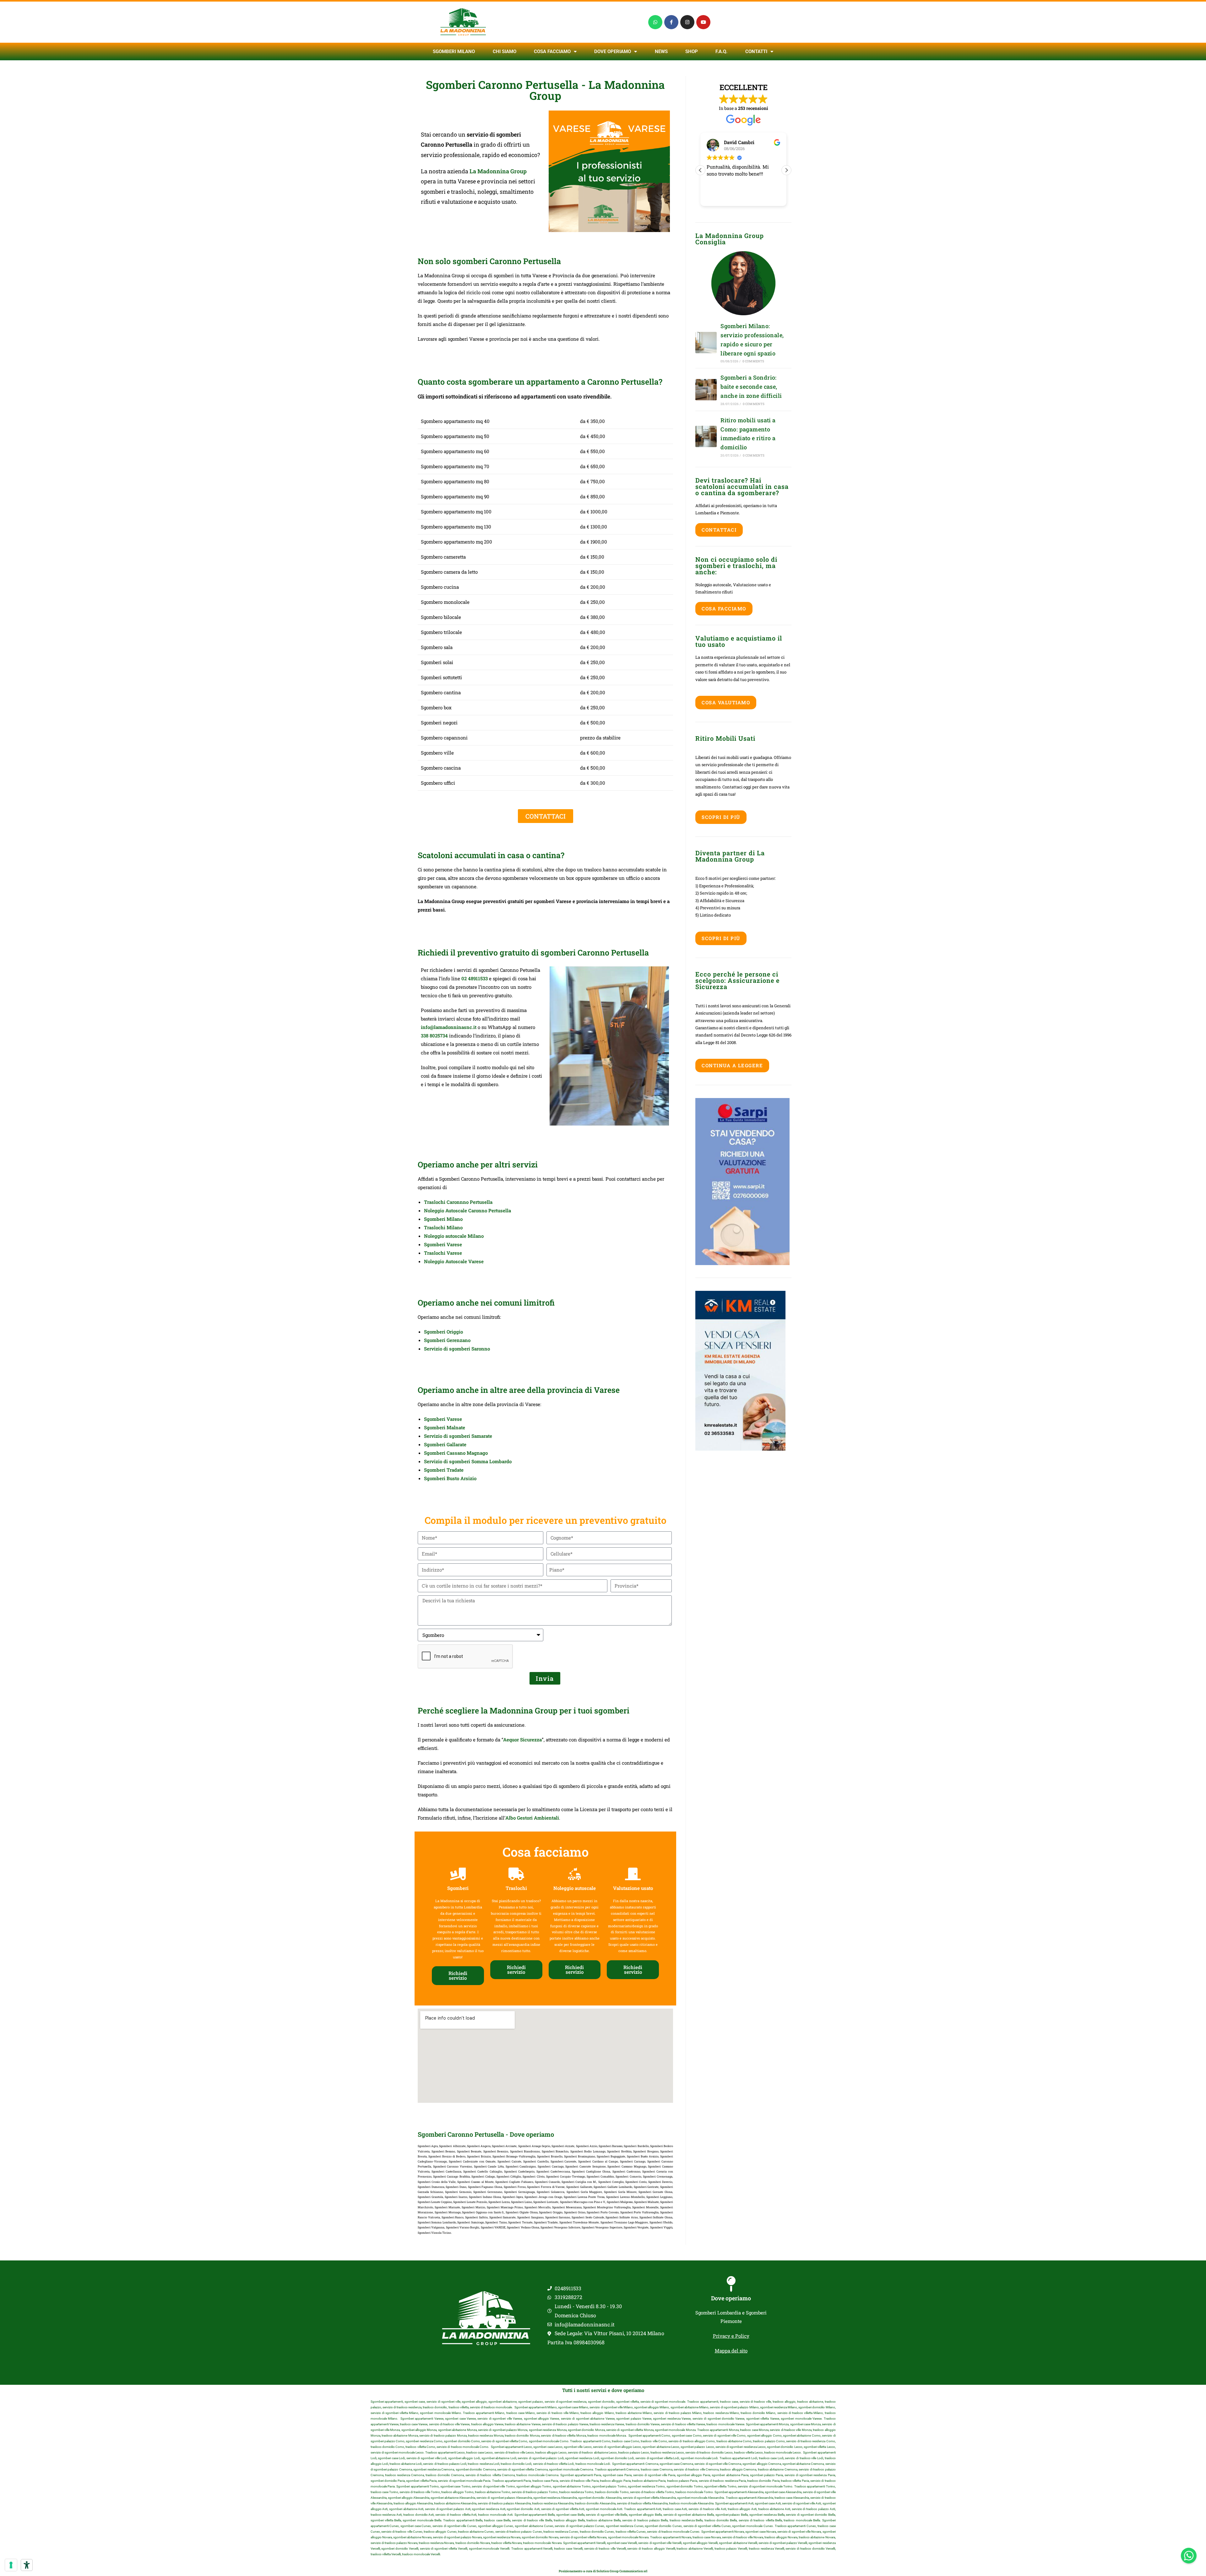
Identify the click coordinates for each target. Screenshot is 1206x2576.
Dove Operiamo (613, 51)
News (661, 51)
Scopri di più (721, 817)
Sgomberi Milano (454, 51)
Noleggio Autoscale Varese (454, 1261)
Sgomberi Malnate (445, 1427)
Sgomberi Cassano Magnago (456, 1453)
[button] (786, 170)
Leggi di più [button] (718, 197)
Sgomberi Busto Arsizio (450, 1478)
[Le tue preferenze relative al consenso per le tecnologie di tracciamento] (11, 2565)
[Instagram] (687, 22)
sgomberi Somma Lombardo (480, 1461)
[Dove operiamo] (731, 2284)
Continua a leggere (732, 1065)
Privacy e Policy (731, 2336)
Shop (692, 51)
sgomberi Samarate (471, 1436)
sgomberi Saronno (470, 1349)
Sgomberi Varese (443, 1244)
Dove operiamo (731, 2298)
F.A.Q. (721, 51)
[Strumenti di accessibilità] (27, 2565)
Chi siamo (505, 51)
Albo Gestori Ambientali (532, 1818)
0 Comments (753, 361)
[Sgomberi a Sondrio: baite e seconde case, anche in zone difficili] (706, 390)
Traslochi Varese (443, 1253)
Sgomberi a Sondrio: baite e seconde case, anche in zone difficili (751, 387)
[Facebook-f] (671, 22)
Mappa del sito (731, 2351)
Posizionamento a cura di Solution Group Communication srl (603, 2571)
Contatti (756, 51)
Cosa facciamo (552, 51)
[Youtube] (703, 22)
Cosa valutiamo (726, 702)
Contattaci (719, 530)
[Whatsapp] (655, 22)
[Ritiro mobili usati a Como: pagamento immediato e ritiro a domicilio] (706, 436)
